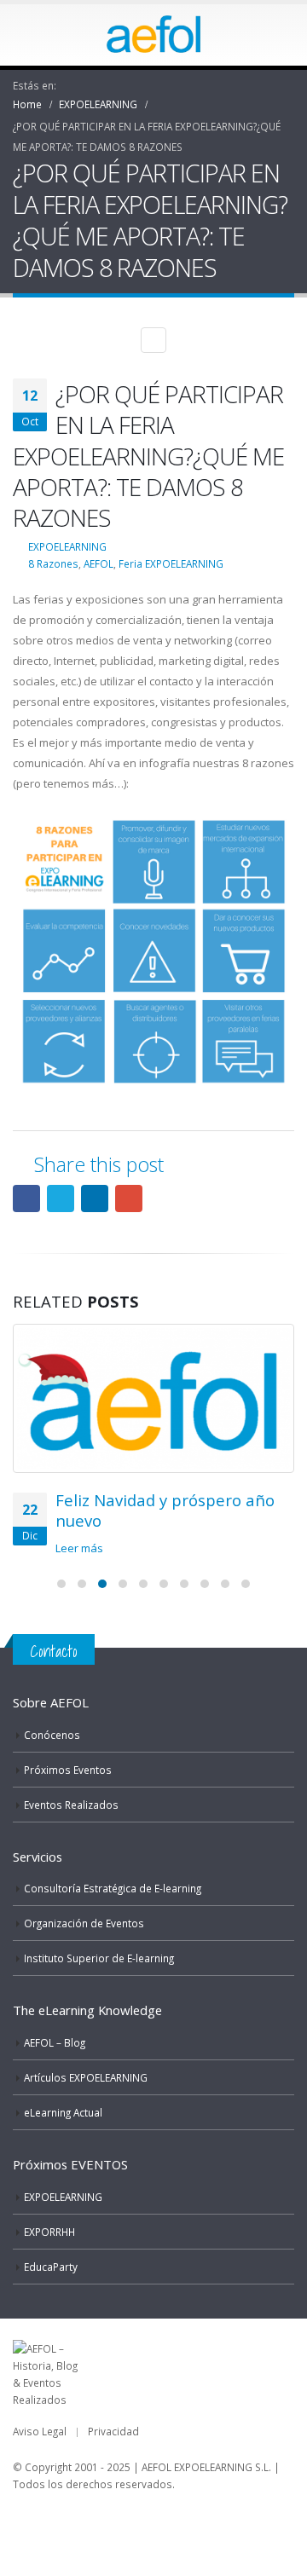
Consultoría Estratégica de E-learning (113, 1888)
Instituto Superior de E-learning (99, 1958)
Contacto (54, 1651)
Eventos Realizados (71, 1805)
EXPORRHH (49, 2232)
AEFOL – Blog (55, 2042)
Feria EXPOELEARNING (171, 563)
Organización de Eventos (84, 1923)
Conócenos (52, 1735)
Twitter (61, 1198)
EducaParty (51, 2267)
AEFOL (98, 563)
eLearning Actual (63, 2112)
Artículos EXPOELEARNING (86, 2077)
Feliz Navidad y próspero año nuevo (165, 1510)
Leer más (81, 1548)
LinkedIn (95, 1198)
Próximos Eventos (68, 1770)
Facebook (26, 1198)
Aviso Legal (40, 2431)
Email (129, 1198)
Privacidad (113, 2431)
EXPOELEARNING (67, 546)
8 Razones (53, 563)
